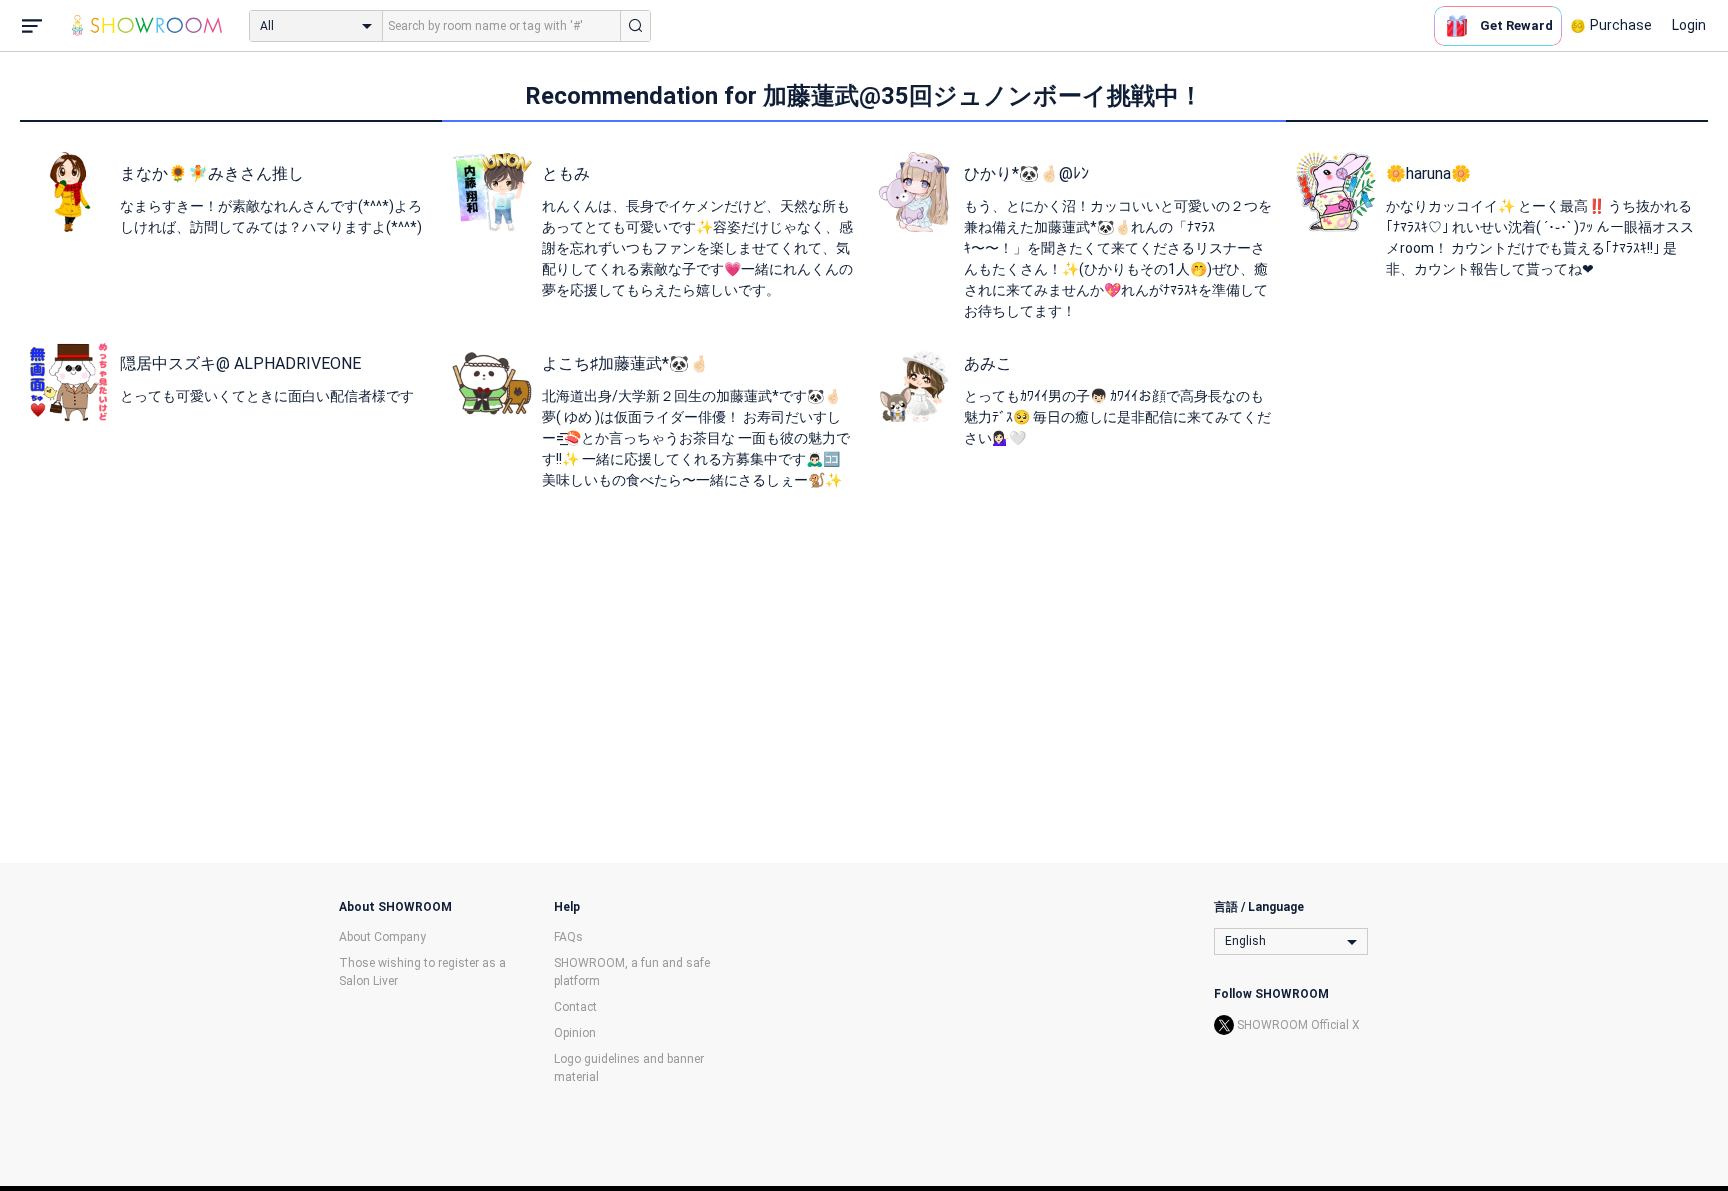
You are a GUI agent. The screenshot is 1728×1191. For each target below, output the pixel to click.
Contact (575, 1007)
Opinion (575, 1033)
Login (1689, 25)
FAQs (568, 937)
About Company (382, 937)
